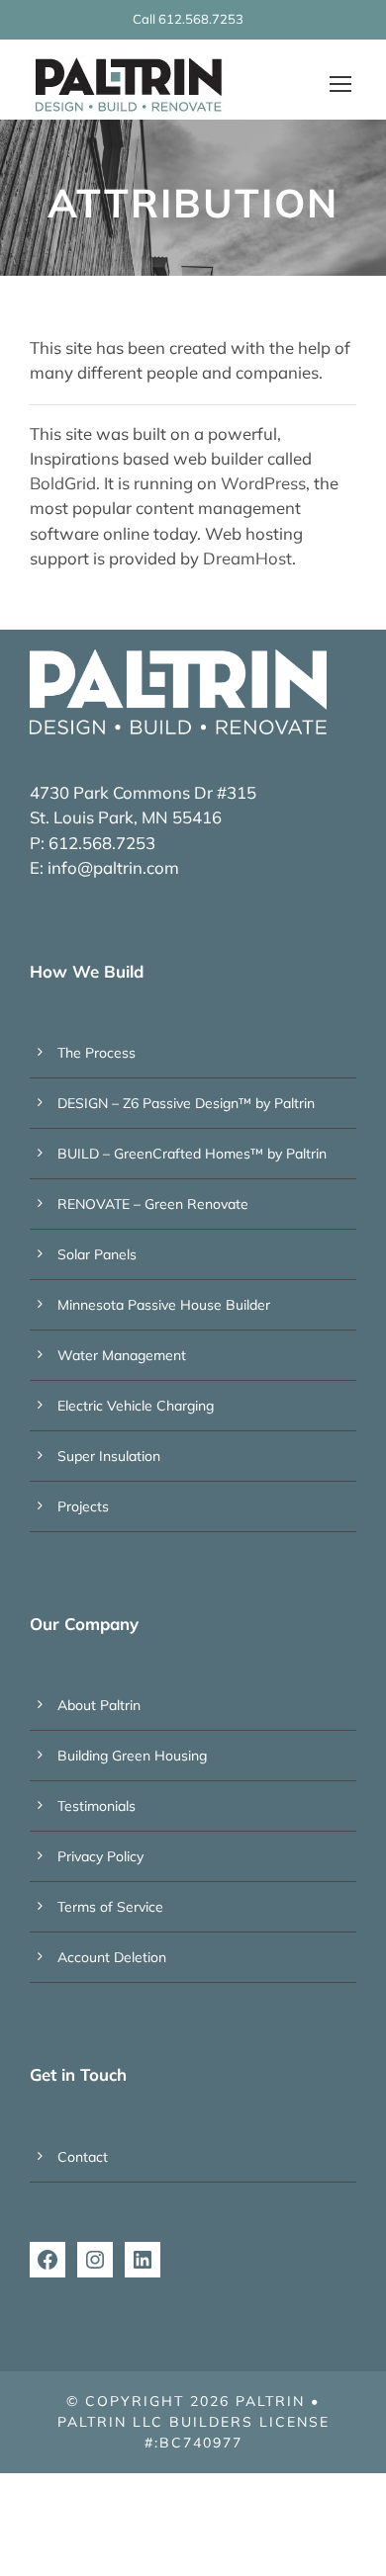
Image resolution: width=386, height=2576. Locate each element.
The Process (96, 1053)
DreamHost (247, 558)
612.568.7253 (201, 19)
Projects (83, 1506)
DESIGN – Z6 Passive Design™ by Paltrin (186, 1103)
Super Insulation (109, 1456)
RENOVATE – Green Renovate (153, 1204)
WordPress (263, 483)
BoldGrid (63, 483)
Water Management (122, 1355)
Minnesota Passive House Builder (164, 1305)
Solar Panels (97, 1254)
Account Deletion (112, 1957)
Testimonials (96, 1806)
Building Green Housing (132, 1756)
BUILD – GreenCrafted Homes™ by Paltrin (192, 1154)
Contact (83, 2157)
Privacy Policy (100, 1856)
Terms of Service (110, 1907)
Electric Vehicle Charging (136, 1406)
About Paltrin (99, 1705)
